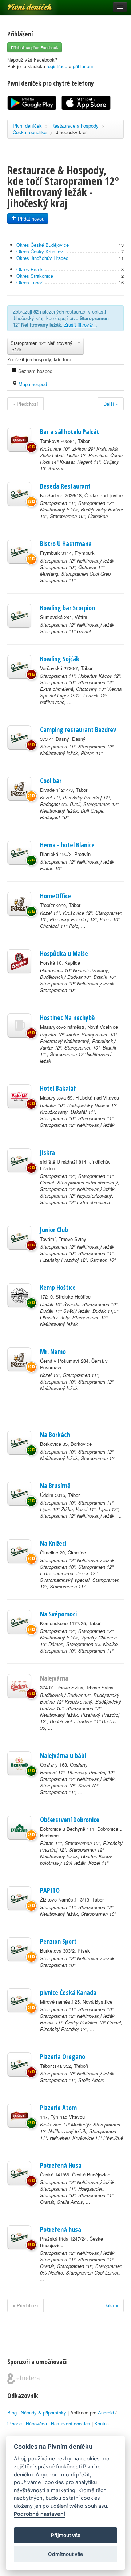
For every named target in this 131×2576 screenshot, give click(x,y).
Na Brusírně (55, 1486)
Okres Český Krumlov (40, 251)
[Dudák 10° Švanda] (19, 1295)
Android (106, 2412)
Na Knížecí (53, 1543)
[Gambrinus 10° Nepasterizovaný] (19, 961)
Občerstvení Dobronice (70, 1820)
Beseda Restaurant (65, 486)
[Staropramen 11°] (19, 494)
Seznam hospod (35, 371)
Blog (12, 2412)
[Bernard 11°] (19, 1763)
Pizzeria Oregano (63, 2056)
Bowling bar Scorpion (68, 608)
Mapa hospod (32, 384)
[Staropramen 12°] (19, 1160)
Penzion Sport (58, 1941)
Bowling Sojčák (60, 659)
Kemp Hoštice (58, 1287)
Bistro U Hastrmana (66, 544)
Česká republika (30, 132)
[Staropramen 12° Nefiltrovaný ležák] (19, 552)
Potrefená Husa (61, 2165)
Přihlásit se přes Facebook (35, 47)
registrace (57, 66)
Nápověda (36, 2423)
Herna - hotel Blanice (67, 845)
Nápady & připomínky (43, 2412)
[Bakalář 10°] (19, 1096)
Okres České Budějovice (43, 245)
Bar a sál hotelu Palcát (70, 432)
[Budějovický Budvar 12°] (19, 1686)
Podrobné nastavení (39, 2514)
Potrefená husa (61, 2229)
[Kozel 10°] (19, 1359)
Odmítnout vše (65, 2554)
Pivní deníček (22, 4)
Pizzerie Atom (58, 2108)
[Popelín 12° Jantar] (19, 1026)
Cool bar (51, 781)
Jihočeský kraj (71, 132)
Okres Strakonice (35, 276)
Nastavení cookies (71, 2423)
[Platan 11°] (19, 1828)
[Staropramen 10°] (19, 1443)
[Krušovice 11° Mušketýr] (19, 2116)
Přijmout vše (66, 2535)
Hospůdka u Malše (64, 953)
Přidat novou (30, 219)
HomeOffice (55, 896)
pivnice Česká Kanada (68, 1992)
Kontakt (102, 2423)
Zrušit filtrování (80, 325)
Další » (111, 404)
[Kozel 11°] (19, 789)
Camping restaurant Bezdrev (78, 729)
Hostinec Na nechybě (67, 1017)
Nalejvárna (54, 1678)
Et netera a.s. (23, 2379)
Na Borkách (55, 1435)
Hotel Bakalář (58, 1088)
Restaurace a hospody (75, 126)
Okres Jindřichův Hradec (42, 258)
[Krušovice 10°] (19, 440)
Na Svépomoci (58, 1614)
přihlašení (83, 66)
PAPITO (50, 1890)
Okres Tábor (29, 282)
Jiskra (47, 1152)
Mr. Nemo (53, 1351)
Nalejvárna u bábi (63, 1755)
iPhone (15, 2423)
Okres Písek (30, 269)
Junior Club (54, 1230)
